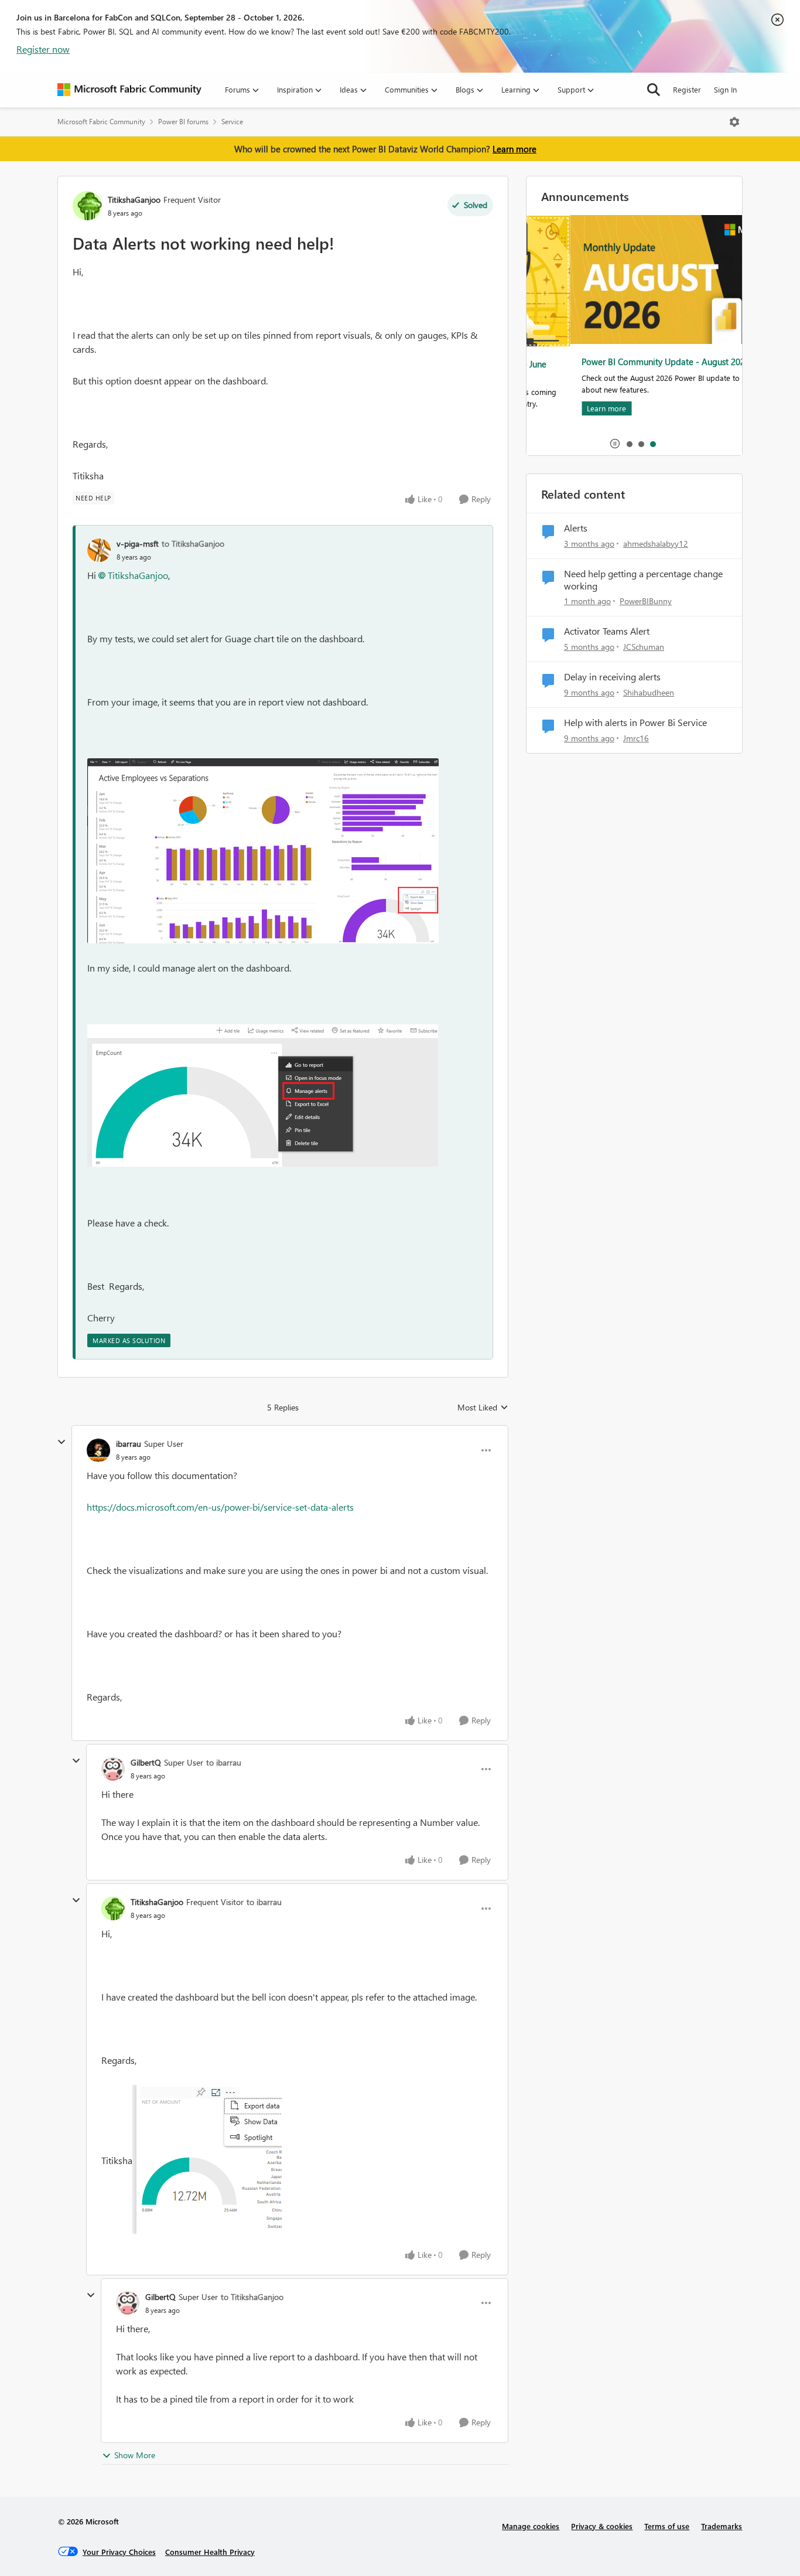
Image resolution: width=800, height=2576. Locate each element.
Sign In (725, 89)
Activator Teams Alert (607, 631)
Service (232, 122)
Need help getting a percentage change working (643, 580)
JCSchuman (644, 647)
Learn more (514, 149)
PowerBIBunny (646, 601)
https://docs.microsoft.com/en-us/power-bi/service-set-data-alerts (220, 1507)
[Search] (654, 90)
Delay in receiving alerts (612, 677)
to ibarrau (224, 1762)
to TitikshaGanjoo (193, 544)
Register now (43, 49)
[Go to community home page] (129, 90)
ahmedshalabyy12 (656, 544)
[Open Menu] (734, 122)
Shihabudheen (649, 692)
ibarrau (129, 1444)
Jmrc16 (636, 738)
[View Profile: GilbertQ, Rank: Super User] (113, 1769)
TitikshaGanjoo (134, 200)
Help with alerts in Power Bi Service (635, 723)
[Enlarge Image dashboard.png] (263, 1096)
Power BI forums (183, 122)
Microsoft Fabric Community (101, 122)
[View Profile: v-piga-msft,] (99, 550)
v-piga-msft (138, 544)
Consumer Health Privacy (210, 2552)
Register (687, 89)
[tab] (629, 444)
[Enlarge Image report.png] (263, 851)
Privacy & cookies (602, 2526)
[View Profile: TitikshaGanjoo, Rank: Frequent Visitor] (87, 206)
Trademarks (722, 2526)
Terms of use (667, 2526)
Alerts (576, 528)
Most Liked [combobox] (483, 1408)
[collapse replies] (61, 1442)
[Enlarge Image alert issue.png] (210, 2162)
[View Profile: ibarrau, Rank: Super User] (98, 1450)
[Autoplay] (615, 444)
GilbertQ (146, 1762)
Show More (135, 2455)
